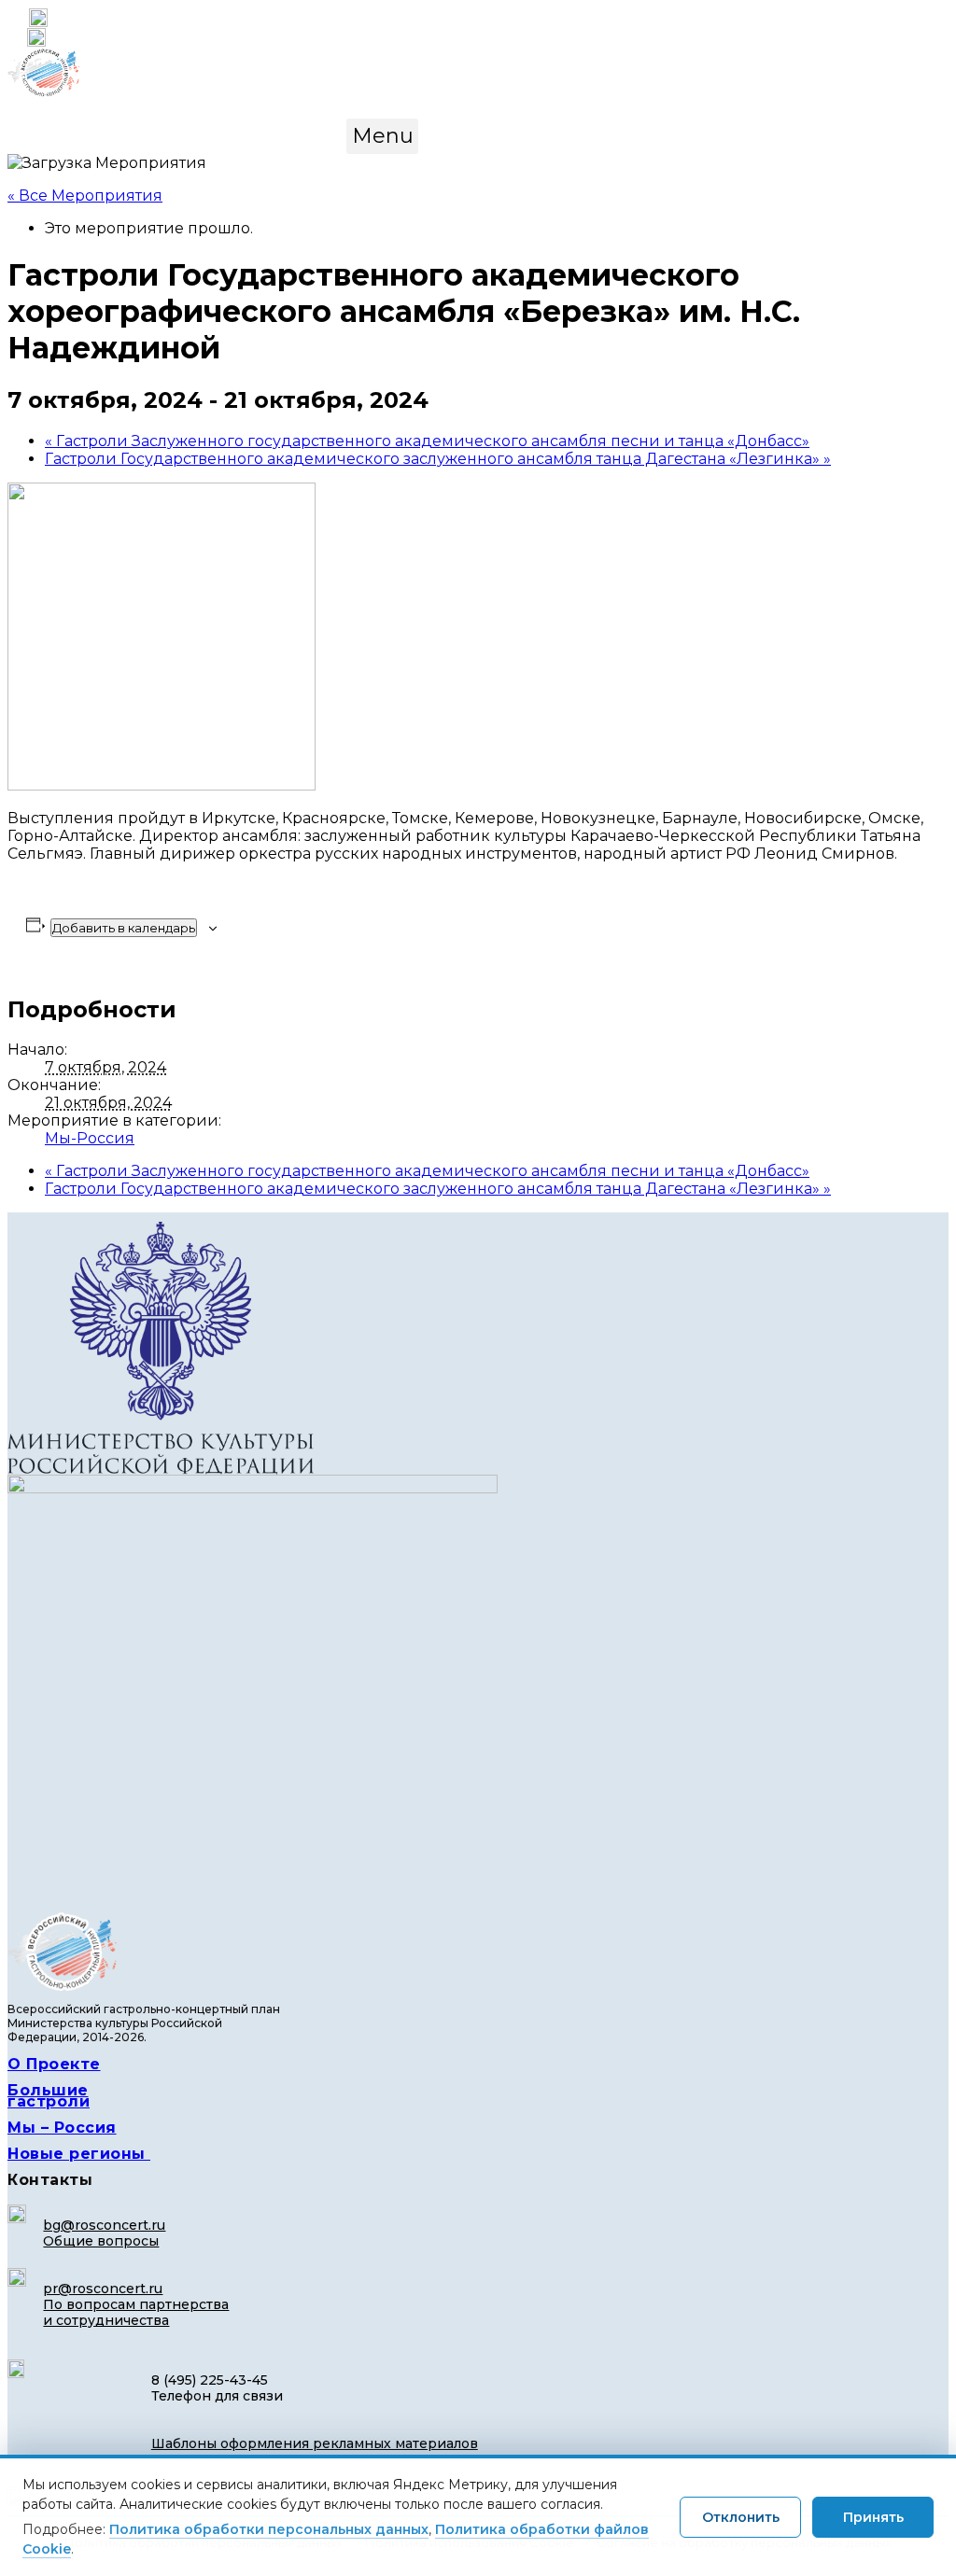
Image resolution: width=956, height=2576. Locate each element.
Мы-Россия (90, 1138)
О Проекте (54, 2064)
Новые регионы (79, 2154)
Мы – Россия (62, 2128)
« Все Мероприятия (85, 196)
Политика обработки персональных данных (269, 2529)
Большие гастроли (49, 2096)
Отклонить (741, 2517)
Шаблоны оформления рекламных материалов (315, 2443)
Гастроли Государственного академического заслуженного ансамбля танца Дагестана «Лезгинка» (438, 459)
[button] (382, 136)
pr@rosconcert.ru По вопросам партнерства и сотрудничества (136, 2304)
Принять (873, 2517)
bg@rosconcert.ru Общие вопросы (104, 2233)
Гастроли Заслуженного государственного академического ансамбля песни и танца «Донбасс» (427, 441)
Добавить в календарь (124, 928)
